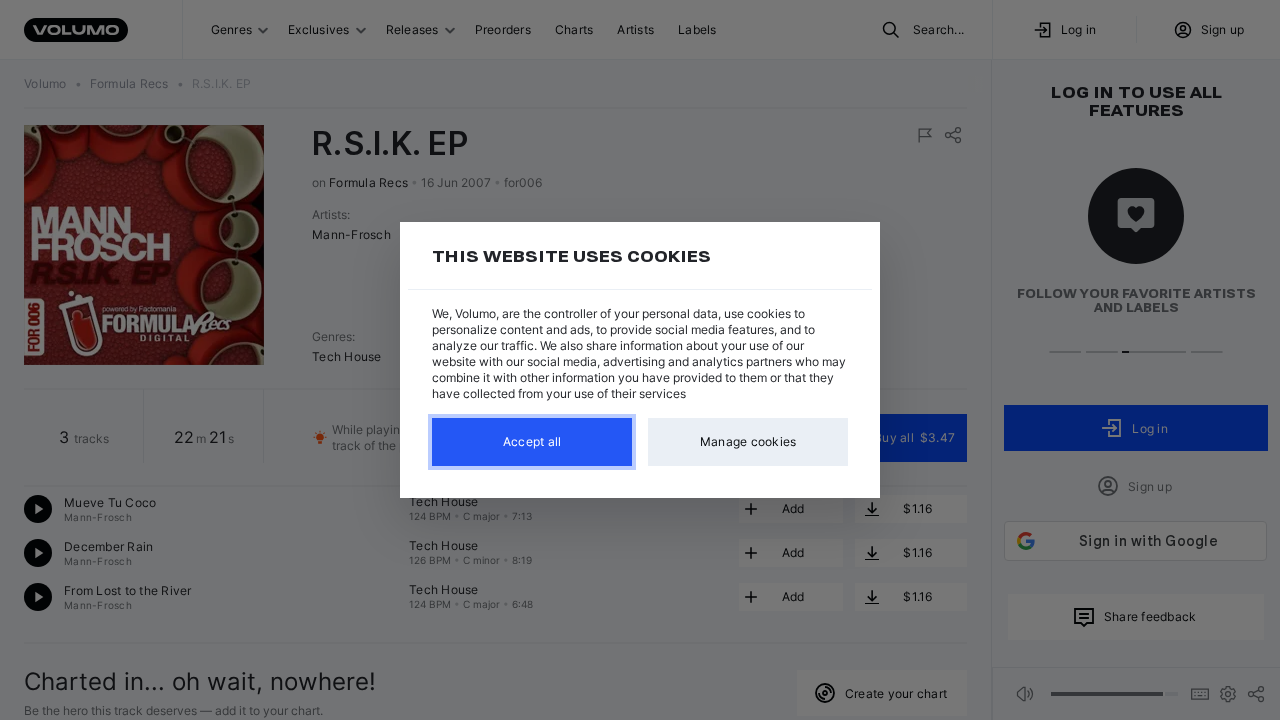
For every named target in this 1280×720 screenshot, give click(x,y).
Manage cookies (748, 441)
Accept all (532, 441)
